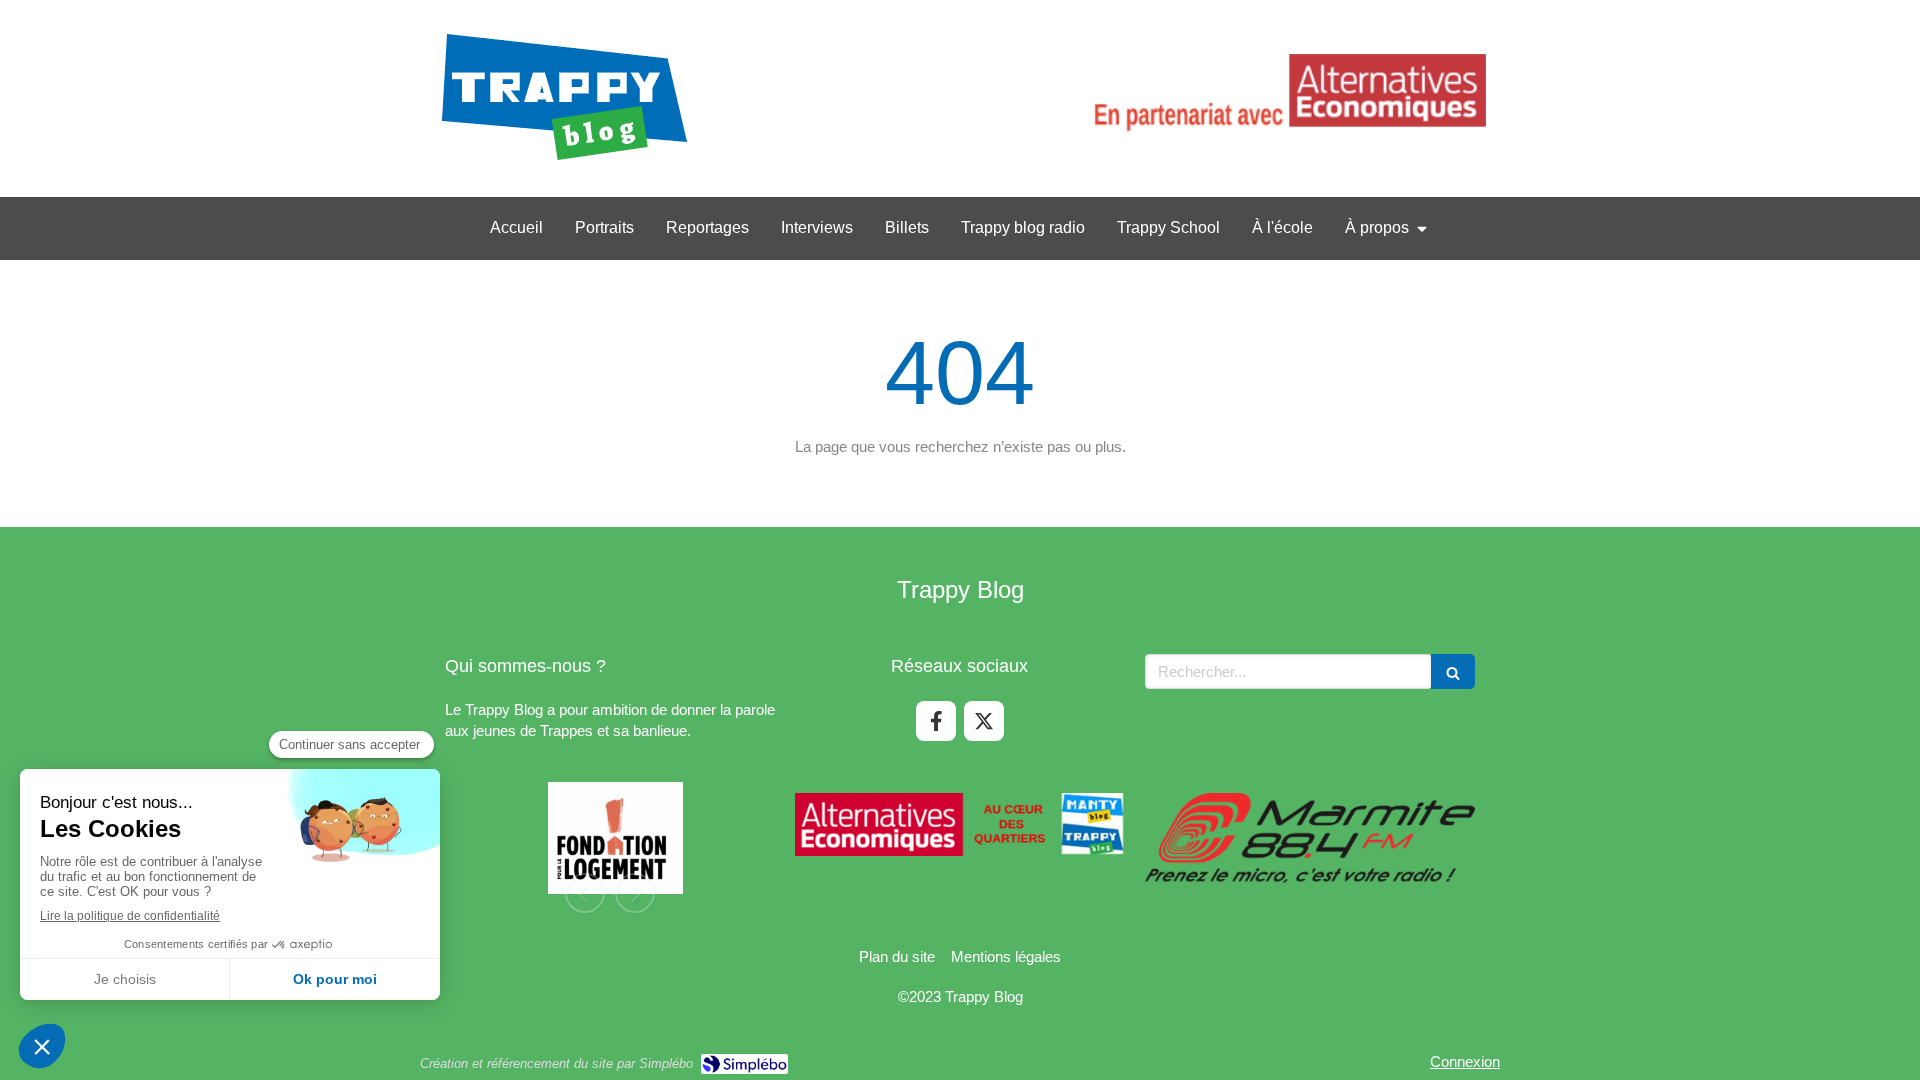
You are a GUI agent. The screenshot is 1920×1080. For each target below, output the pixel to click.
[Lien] (1286, 99)
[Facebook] (936, 721)
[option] (610, 843)
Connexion (1465, 1061)
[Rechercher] (1453, 671)
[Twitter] (984, 721)
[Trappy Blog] (564, 160)
